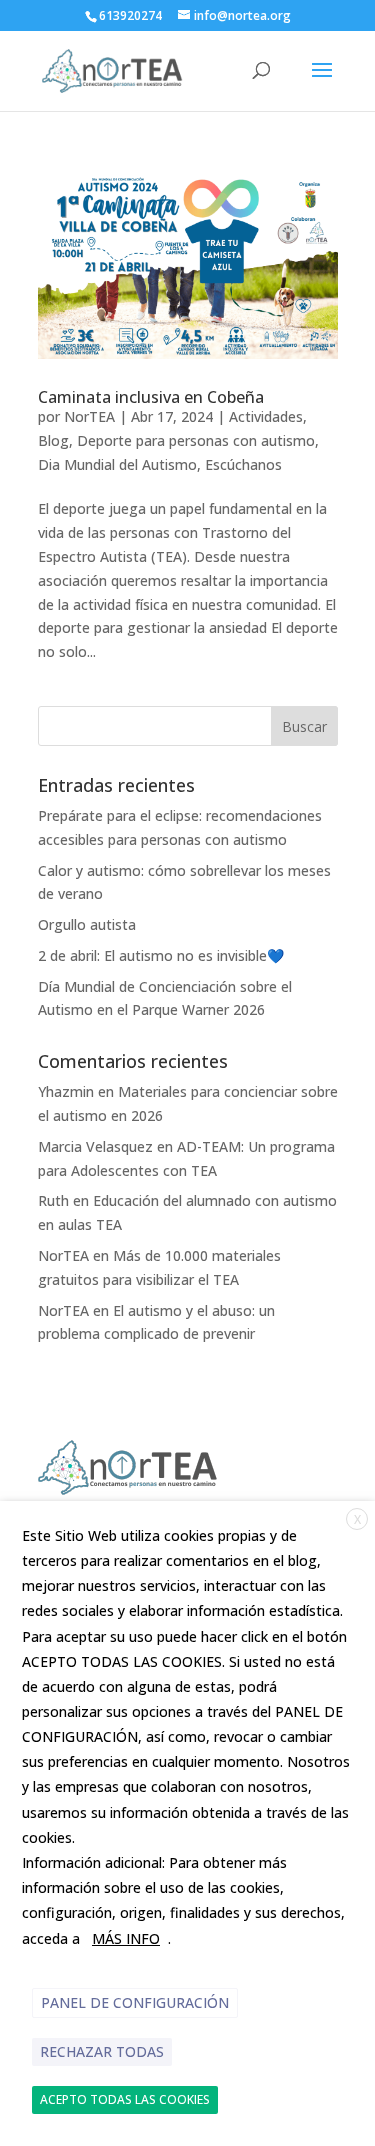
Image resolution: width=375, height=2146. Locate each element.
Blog (53, 440)
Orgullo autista (87, 924)
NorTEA (89, 416)
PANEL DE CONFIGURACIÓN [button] (135, 2002)
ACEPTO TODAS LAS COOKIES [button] (125, 2099)
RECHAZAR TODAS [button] (102, 2051)
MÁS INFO (126, 1938)
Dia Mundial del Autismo (117, 464)
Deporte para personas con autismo (196, 440)
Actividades (266, 416)
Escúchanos (243, 464)
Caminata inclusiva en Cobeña (151, 397)
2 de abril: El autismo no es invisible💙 (161, 955)
